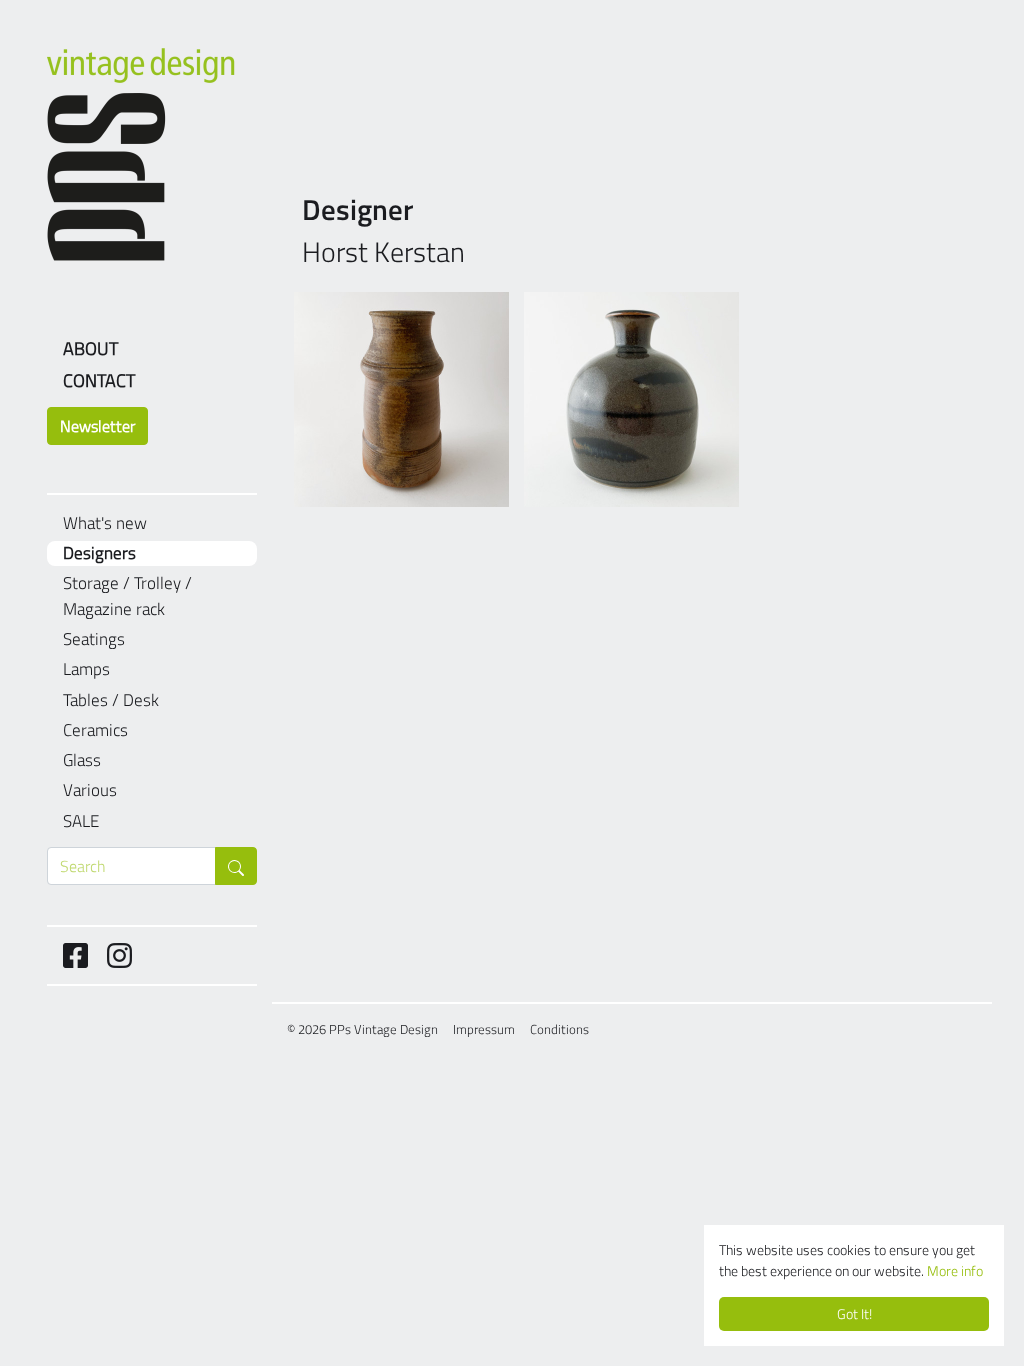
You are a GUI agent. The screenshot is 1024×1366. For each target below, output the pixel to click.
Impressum (484, 1029)
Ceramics (95, 730)
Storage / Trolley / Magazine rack (127, 596)
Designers (99, 553)
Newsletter (97, 426)
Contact (99, 380)
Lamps (86, 669)
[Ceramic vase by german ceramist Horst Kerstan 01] (401, 399)
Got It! (854, 1314)
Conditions (559, 1029)
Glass (82, 760)
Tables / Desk (111, 700)
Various (90, 790)
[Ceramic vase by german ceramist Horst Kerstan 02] (631, 399)
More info (955, 1271)
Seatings (94, 639)
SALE (81, 821)
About (90, 348)
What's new (105, 523)
